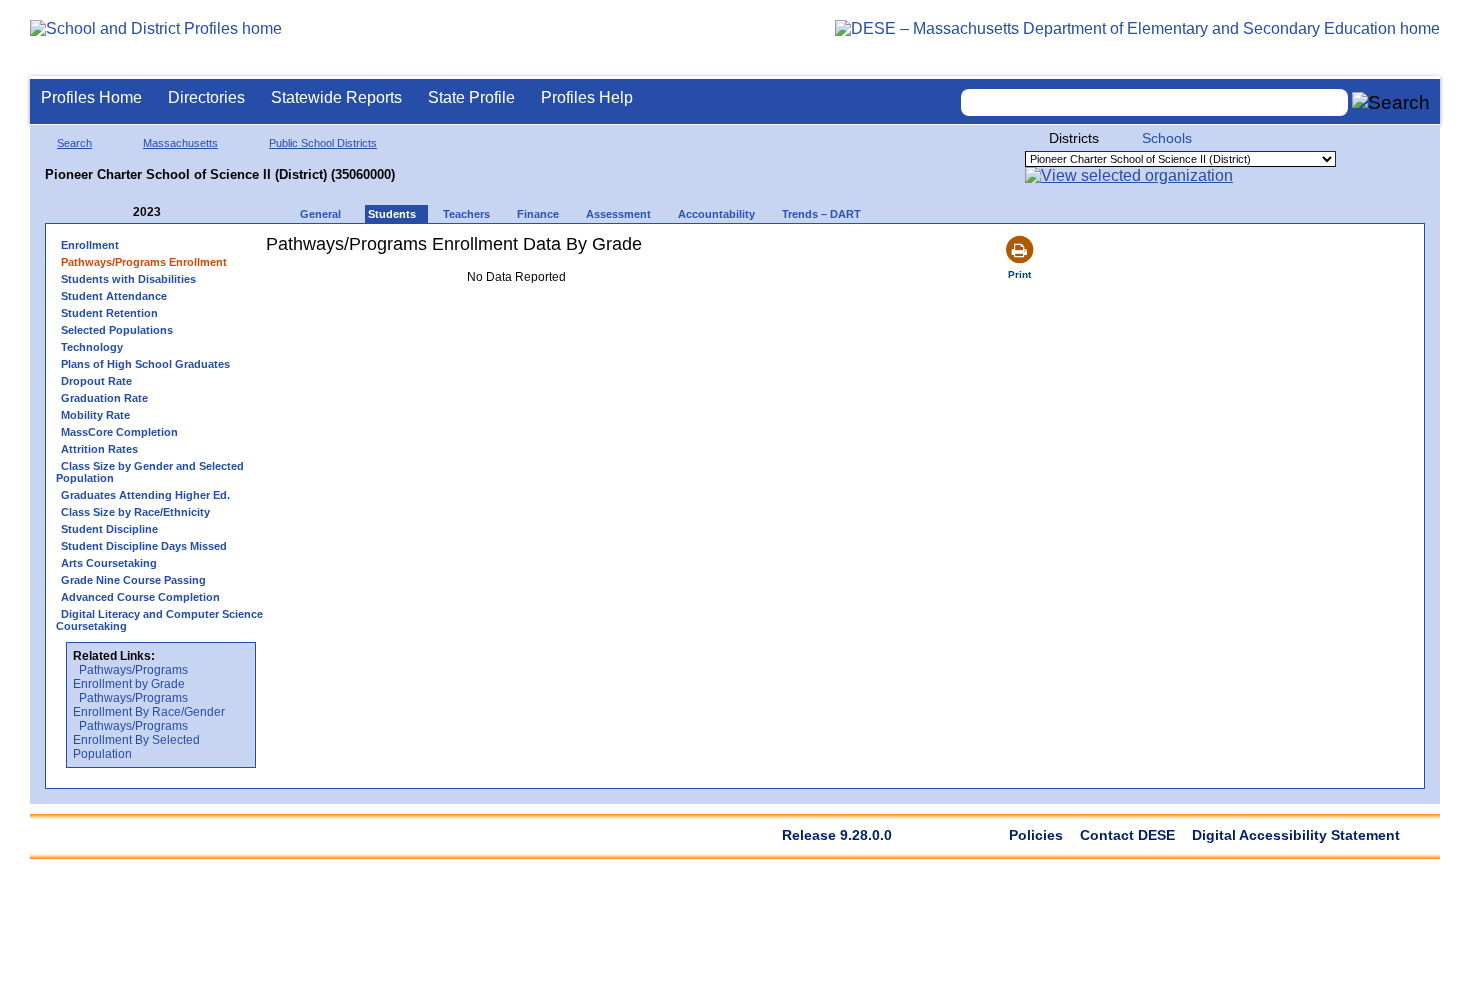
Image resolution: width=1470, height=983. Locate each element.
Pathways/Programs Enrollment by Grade (130, 677)
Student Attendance (114, 296)
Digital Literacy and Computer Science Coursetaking (159, 620)
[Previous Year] (119, 212)
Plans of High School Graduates (145, 364)
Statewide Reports (336, 97)
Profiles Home (91, 97)
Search (74, 143)
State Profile (471, 97)
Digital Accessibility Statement (1296, 835)
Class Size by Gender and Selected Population (150, 472)
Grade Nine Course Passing (133, 580)
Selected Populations (117, 330)
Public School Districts (323, 143)
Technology (92, 347)
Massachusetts (180, 143)
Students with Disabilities (128, 279)
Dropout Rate (96, 381)
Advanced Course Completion (140, 597)
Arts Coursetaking (109, 563)
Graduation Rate (104, 398)
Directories (206, 97)
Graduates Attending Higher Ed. (145, 495)
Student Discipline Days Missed (144, 546)
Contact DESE (1127, 835)
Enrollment (90, 245)
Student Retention (109, 313)
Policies (1036, 835)
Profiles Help (587, 97)
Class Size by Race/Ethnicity (135, 512)
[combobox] (1155, 102)
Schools (1167, 138)
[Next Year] (188, 212)
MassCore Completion (119, 432)
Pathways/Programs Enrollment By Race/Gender (149, 705)
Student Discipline (109, 529)
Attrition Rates (99, 449)
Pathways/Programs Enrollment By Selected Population (136, 740)
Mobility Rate (95, 415)
